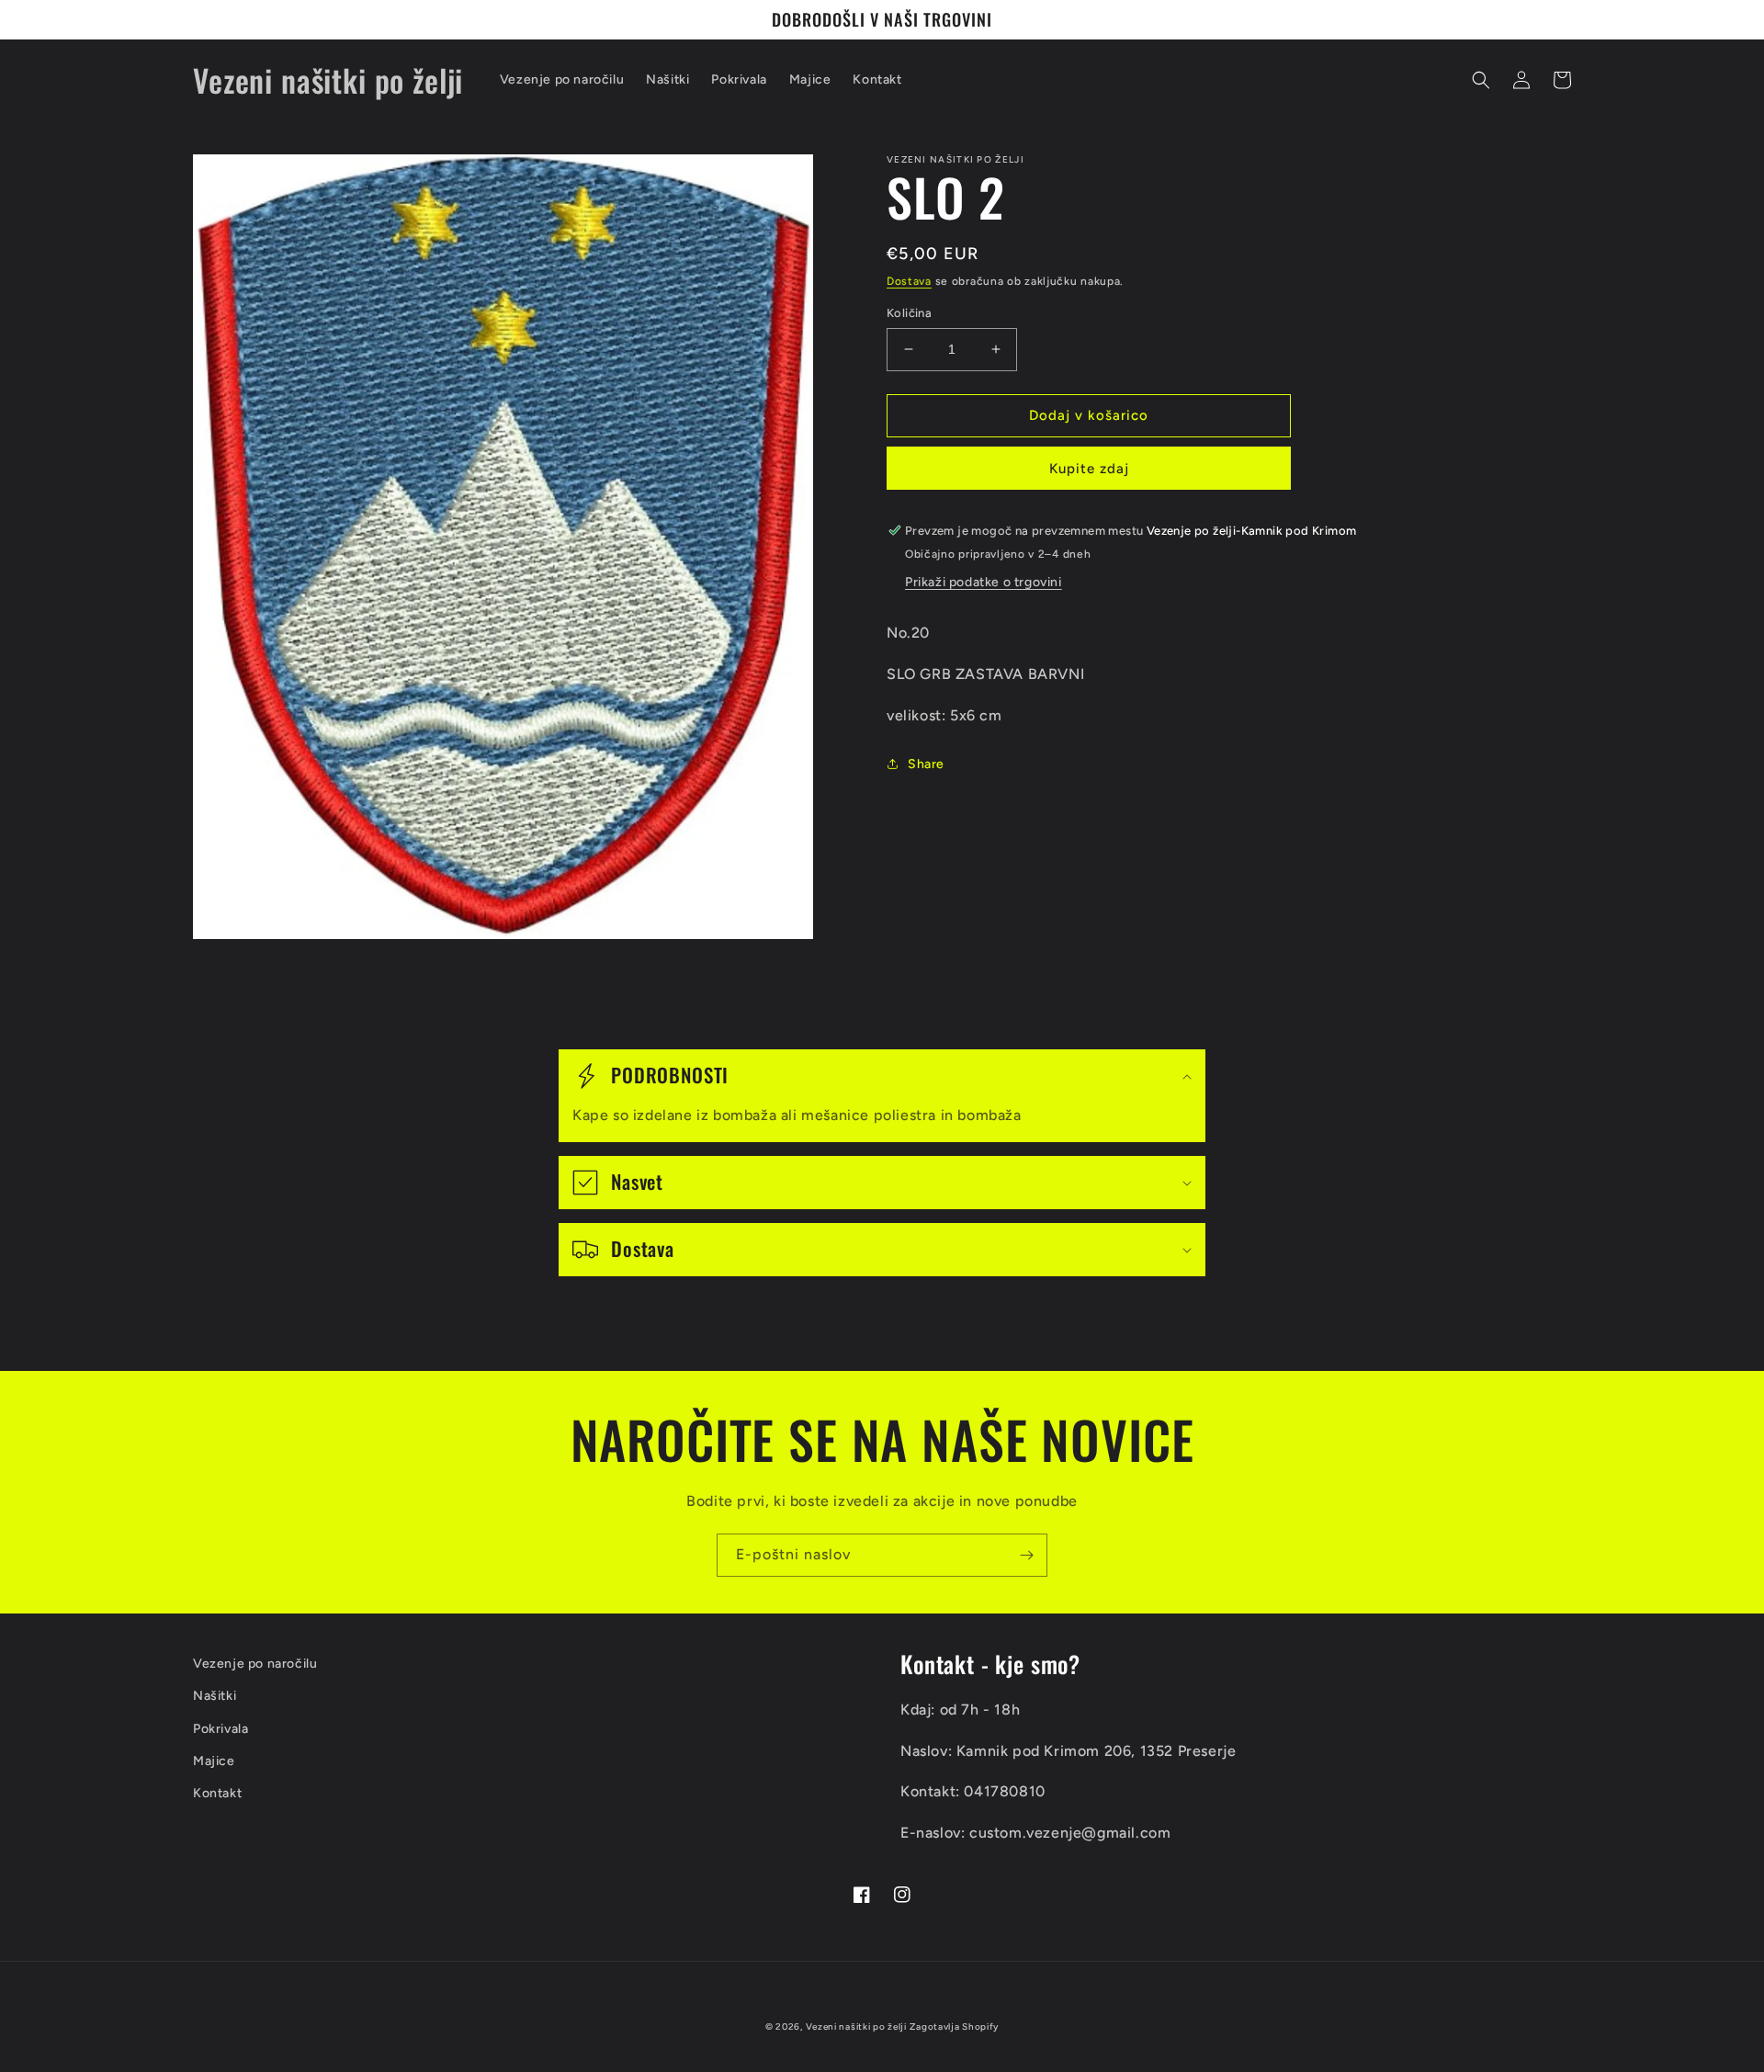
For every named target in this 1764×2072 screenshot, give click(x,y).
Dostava (909, 281)
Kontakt (217, 1793)
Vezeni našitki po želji (856, 2027)
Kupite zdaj (1089, 469)
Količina (909, 313)
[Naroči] (1026, 1555)
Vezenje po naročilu (255, 1664)
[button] (1481, 80)
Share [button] (926, 764)
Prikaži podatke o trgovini (984, 582)
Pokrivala (220, 1729)
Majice (214, 1761)
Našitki (215, 1696)
